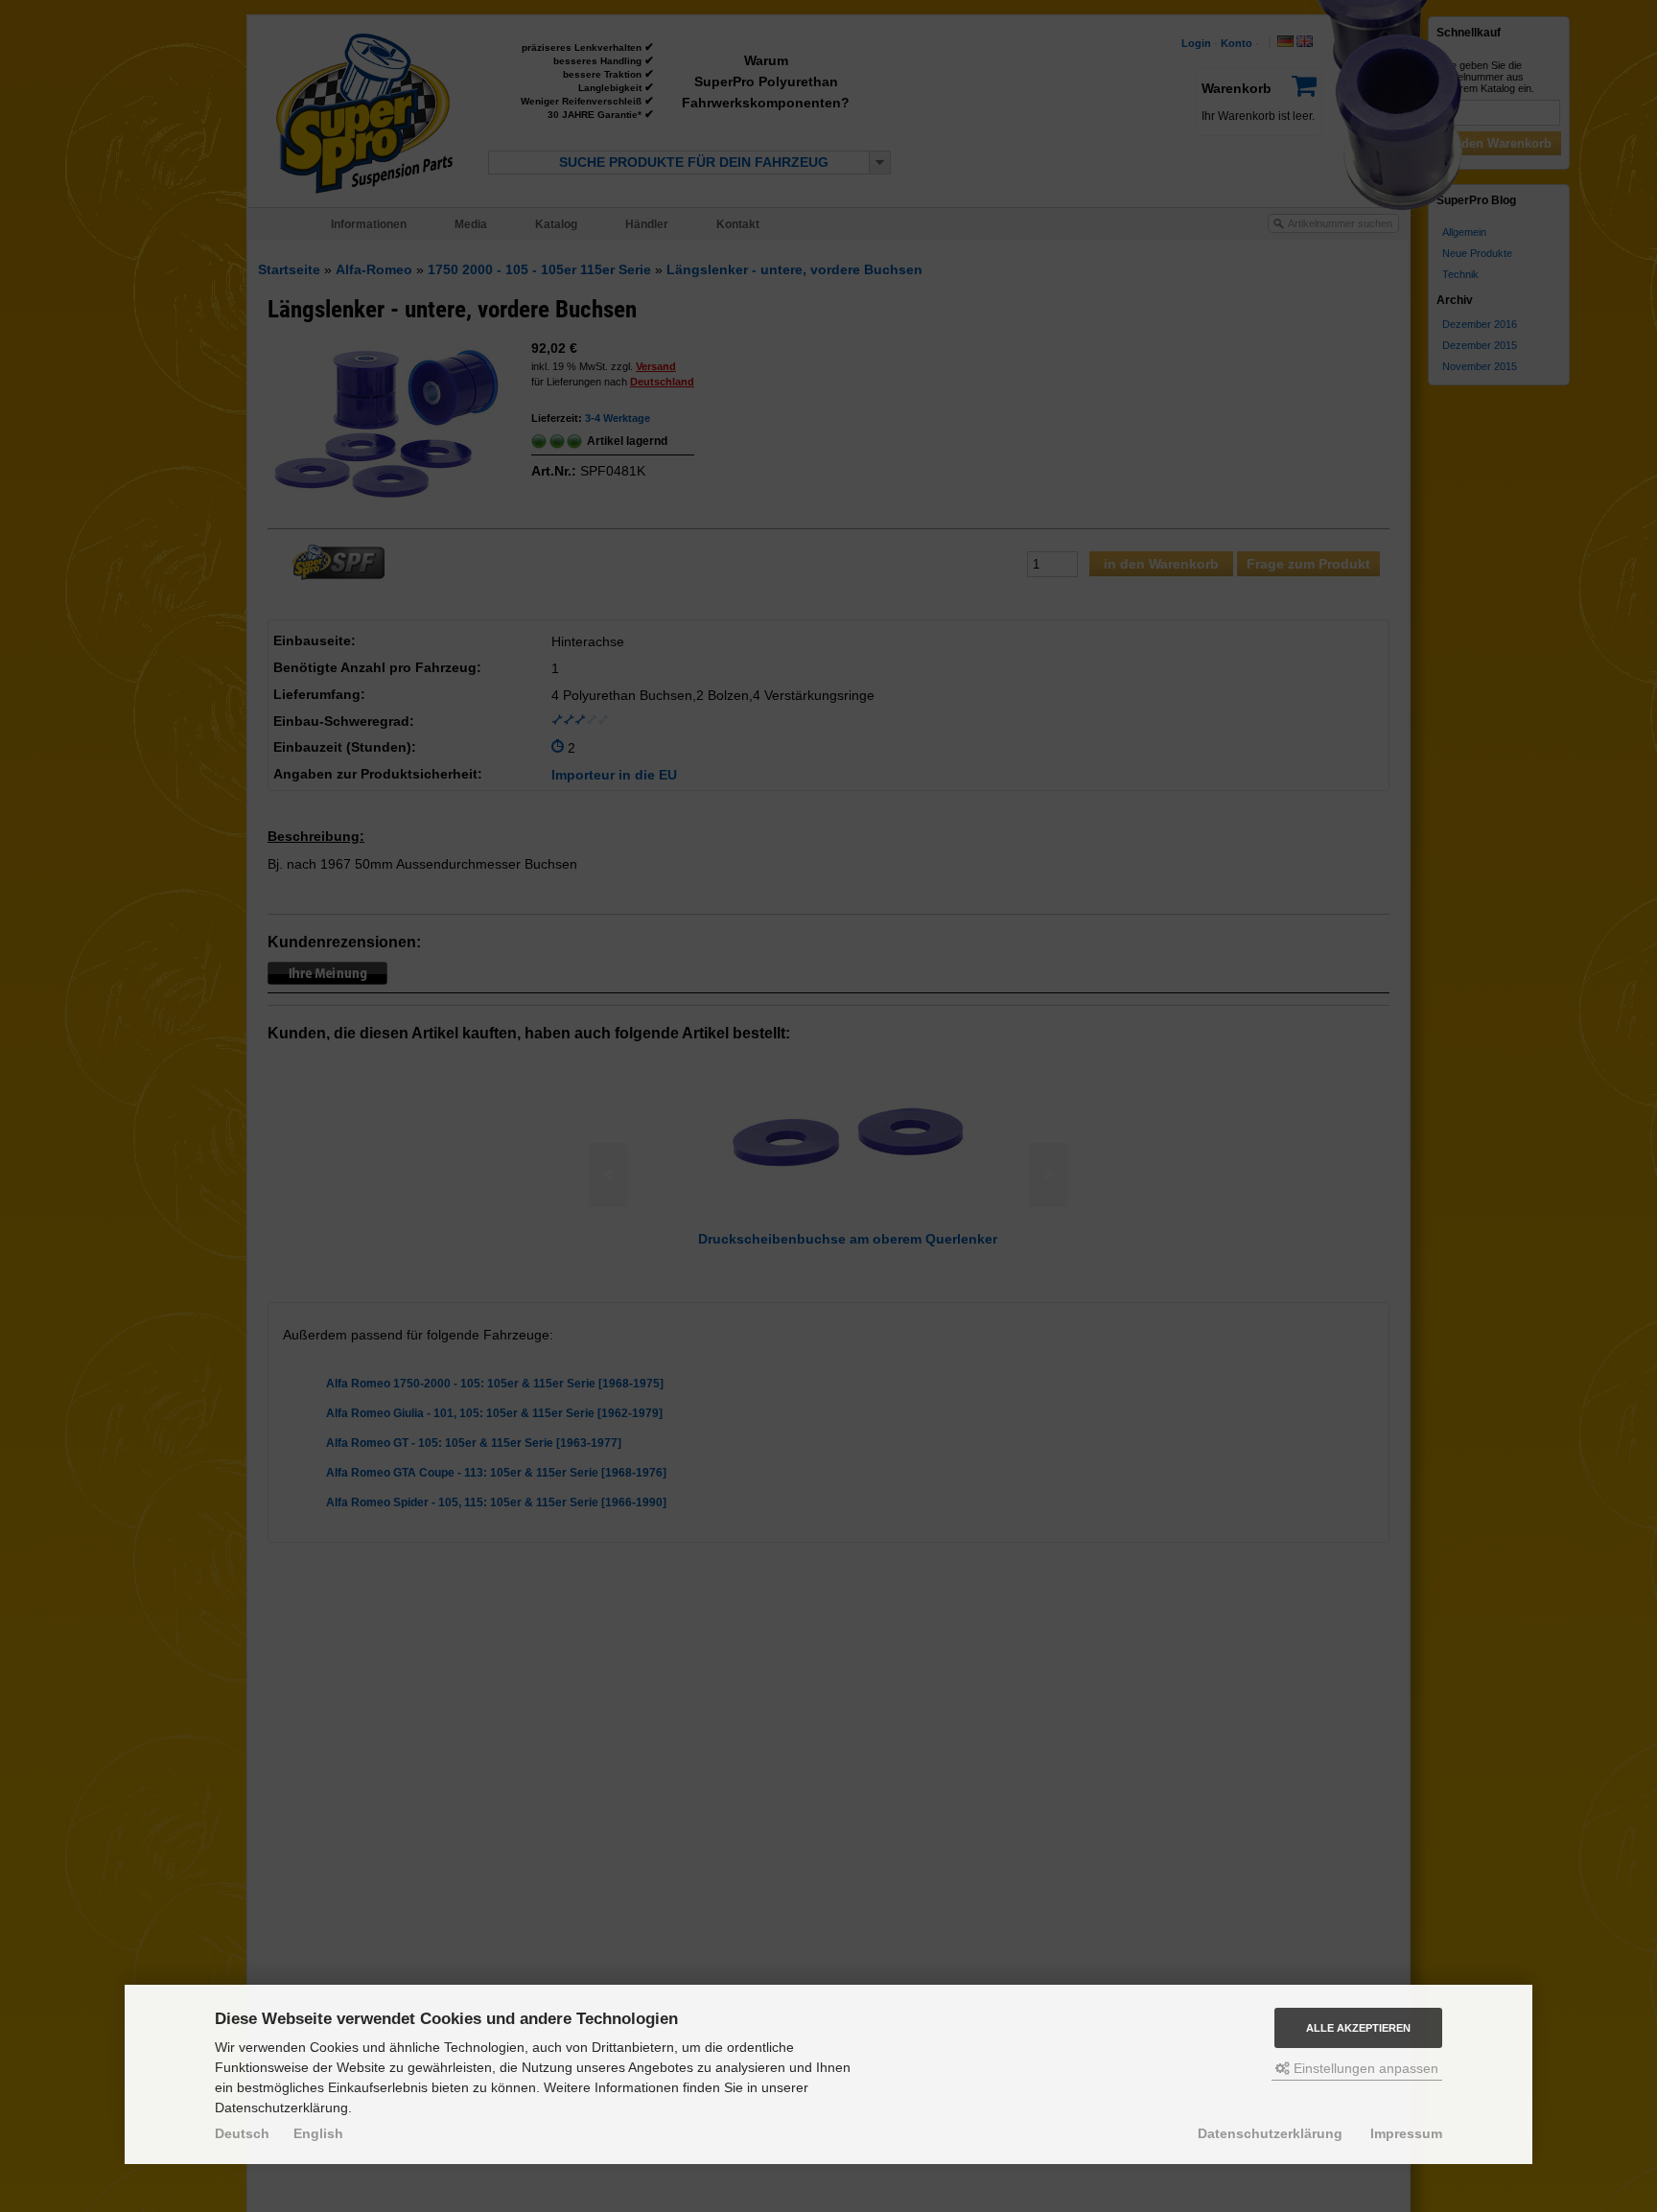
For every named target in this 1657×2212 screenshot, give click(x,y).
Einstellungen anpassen (1364, 2068)
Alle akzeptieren (1358, 2028)
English (318, 2133)
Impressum (1406, 2133)
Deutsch (242, 2133)
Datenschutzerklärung (1270, 2133)
